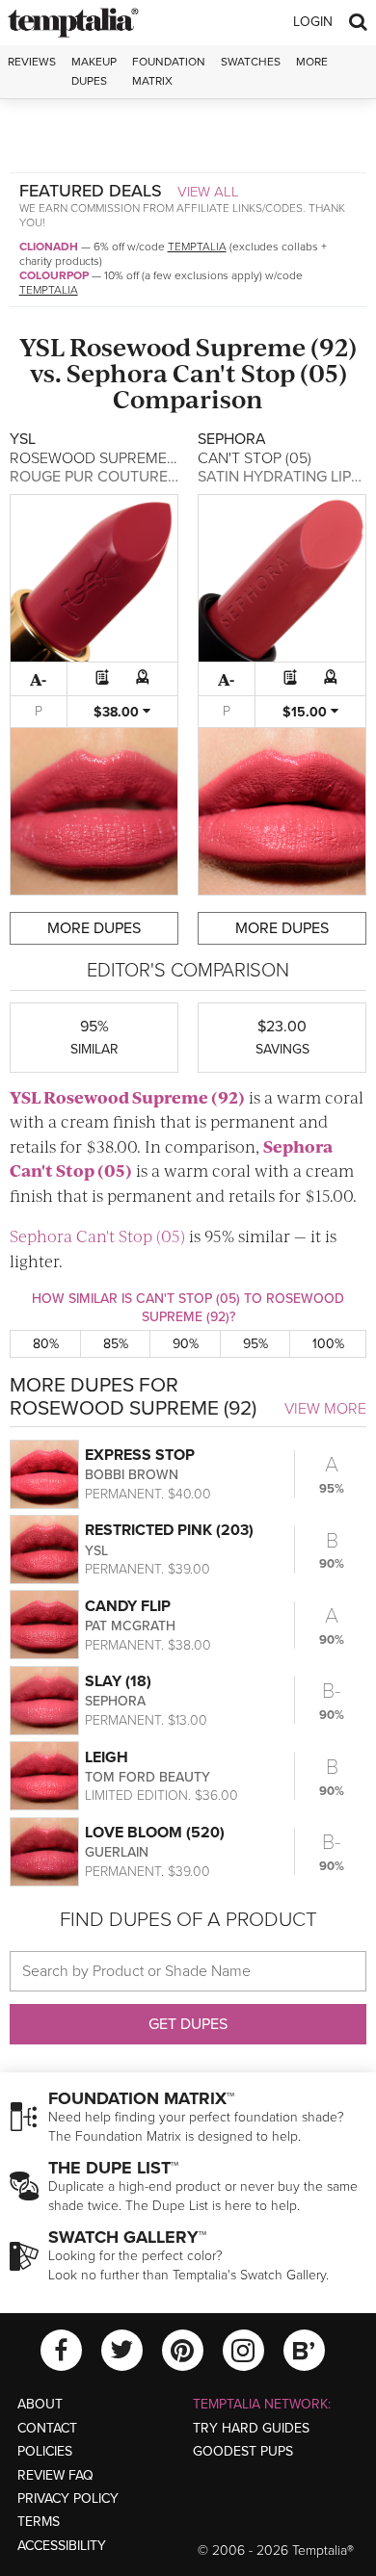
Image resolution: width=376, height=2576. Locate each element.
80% (46, 1344)
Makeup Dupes (94, 71)
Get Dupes (188, 2024)
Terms (39, 2522)
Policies (45, 2451)
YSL (42, 346)
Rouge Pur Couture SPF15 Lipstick (143, 477)
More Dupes (94, 928)
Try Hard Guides (251, 2428)
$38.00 (118, 712)
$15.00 (307, 712)
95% (255, 1344)
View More (325, 1409)
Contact (47, 2428)
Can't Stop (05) (260, 372)
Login (313, 22)
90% (186, 1344)
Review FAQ (55, 2475)
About (40, 2404)
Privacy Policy (68, 2498)
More (312, 62)
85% (116, 1344)
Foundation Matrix (169, 71)
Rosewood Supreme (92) (213, 346)
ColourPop (54, 275)
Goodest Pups (243, 2451)
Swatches (251, 62)
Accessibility (62, 2546)
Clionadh (49, 247)
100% (328, 1344)
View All (208, 192)
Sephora (117, 372)
